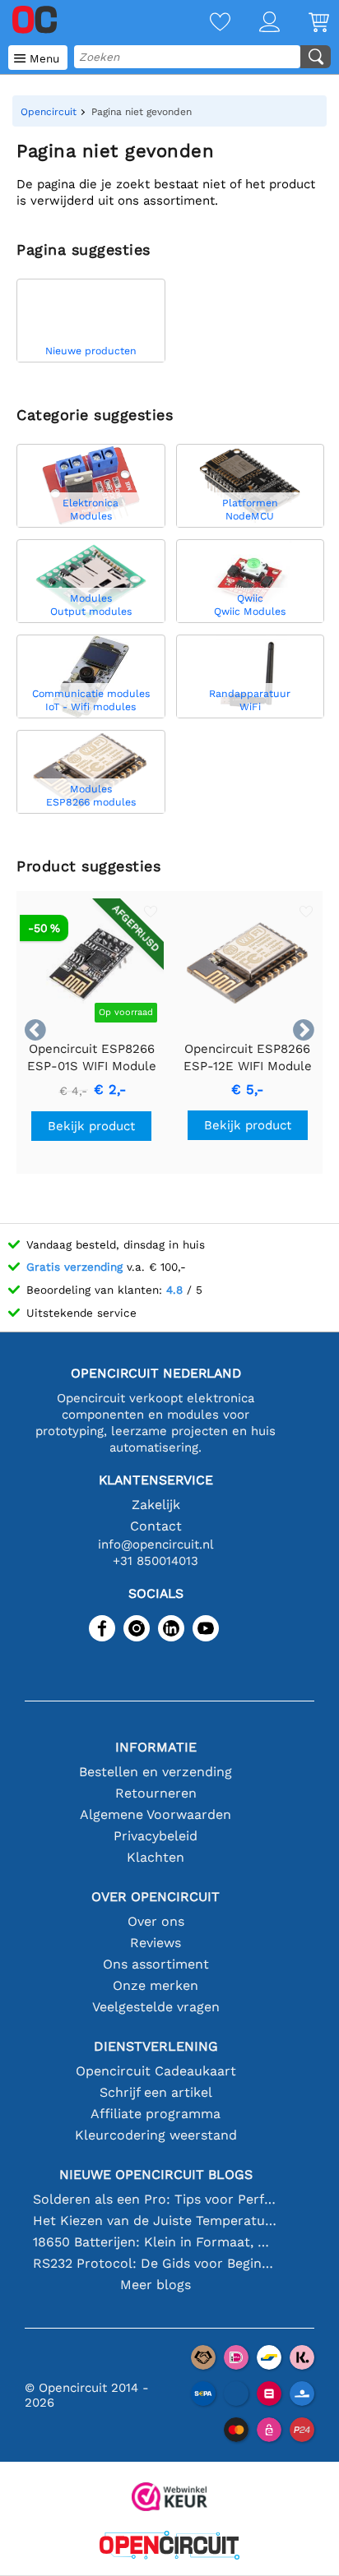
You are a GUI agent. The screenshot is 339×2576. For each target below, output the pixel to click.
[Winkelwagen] (304, 23)
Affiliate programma (156, 2114)
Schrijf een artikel (156, 2092)
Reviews (156, 1943)
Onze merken (156, 1985)
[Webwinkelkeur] (169, 2498)
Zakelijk (156, 1505)
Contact (156, 1526)
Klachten (156, 1857)
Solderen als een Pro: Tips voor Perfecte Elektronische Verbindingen (156, 2199)
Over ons (156, 1921)
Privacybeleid (156, 1836)
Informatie (156, 1747)
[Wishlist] (206, 23)
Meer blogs (156, 2285)
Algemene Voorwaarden (156, 1814)
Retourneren (156, 1793)
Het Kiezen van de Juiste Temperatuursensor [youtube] (156, 2221)
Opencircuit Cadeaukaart (156, 2071)
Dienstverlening (156, 2046)
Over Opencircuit (156, 1897)
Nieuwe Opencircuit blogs (156, 2174)
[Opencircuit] (169, 2547)
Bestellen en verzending (156, 1772)
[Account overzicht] (255, 23)
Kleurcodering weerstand (156, 2135)
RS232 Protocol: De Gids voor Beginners (156, 2263)
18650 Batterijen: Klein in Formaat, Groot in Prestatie (156, 2242)
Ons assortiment (156, 1964)
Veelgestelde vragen (156, 2007)
